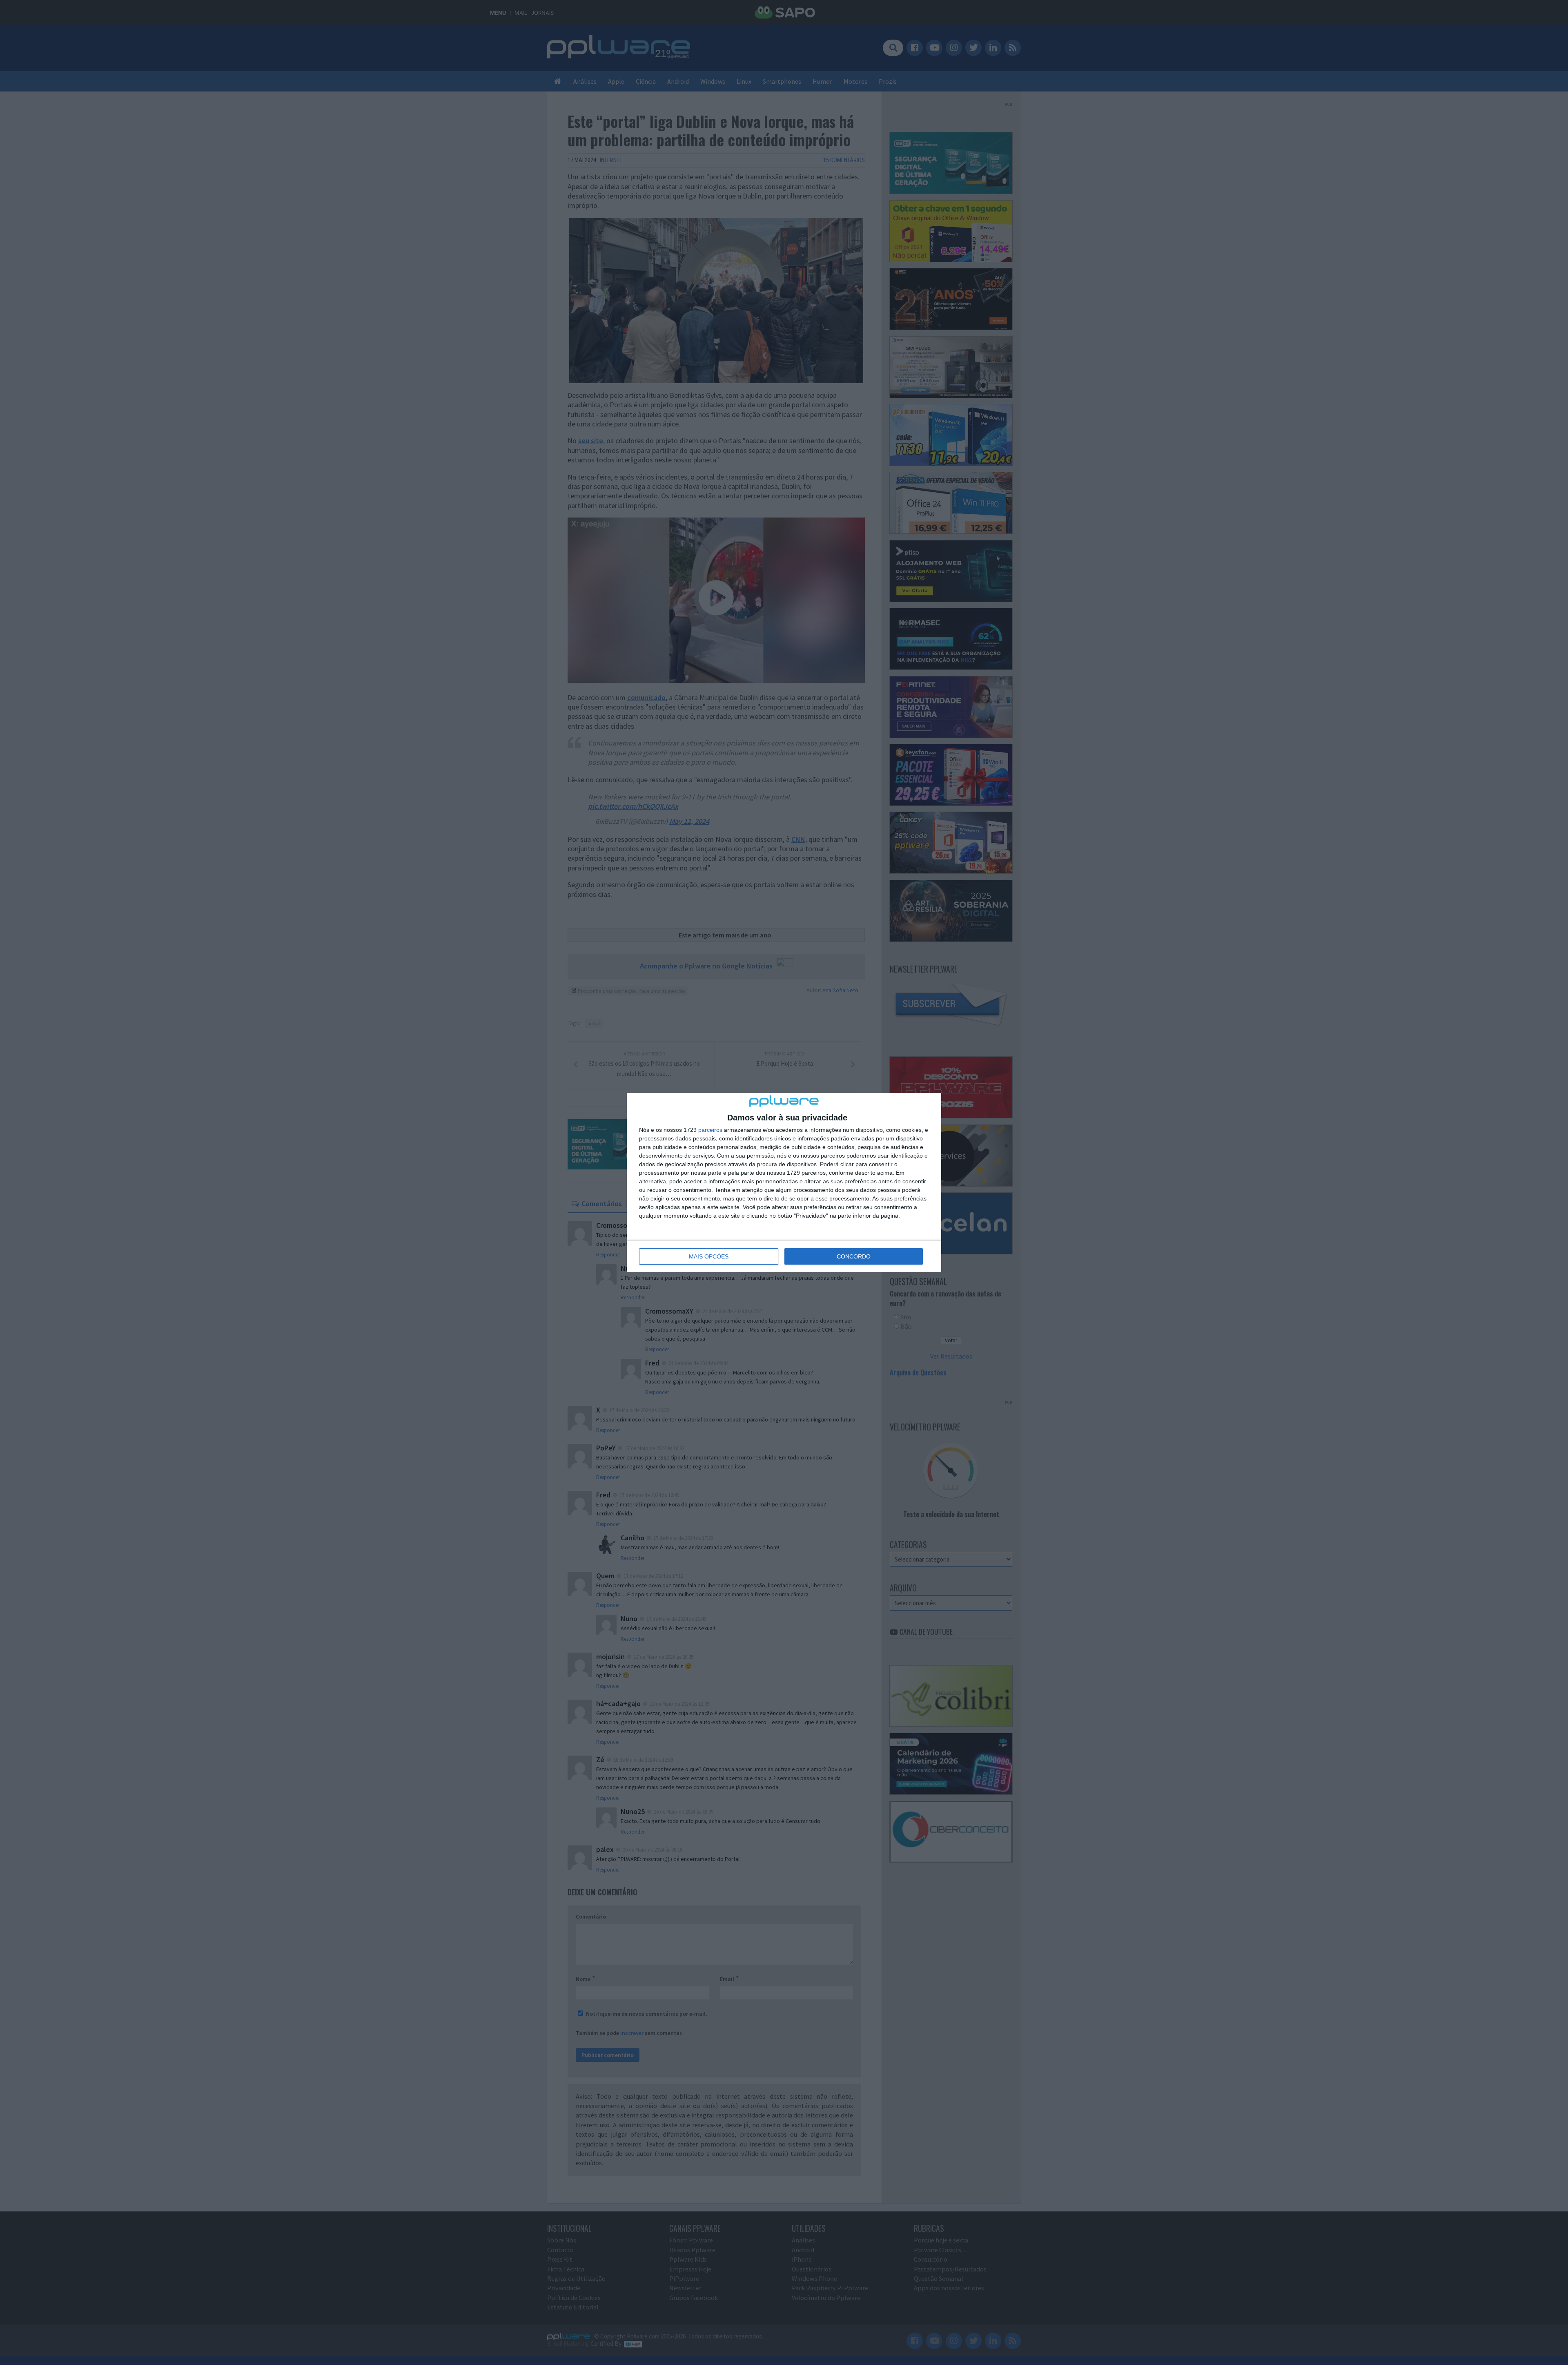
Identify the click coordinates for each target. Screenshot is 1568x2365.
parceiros (710, 1130)
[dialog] (784, 1182)
